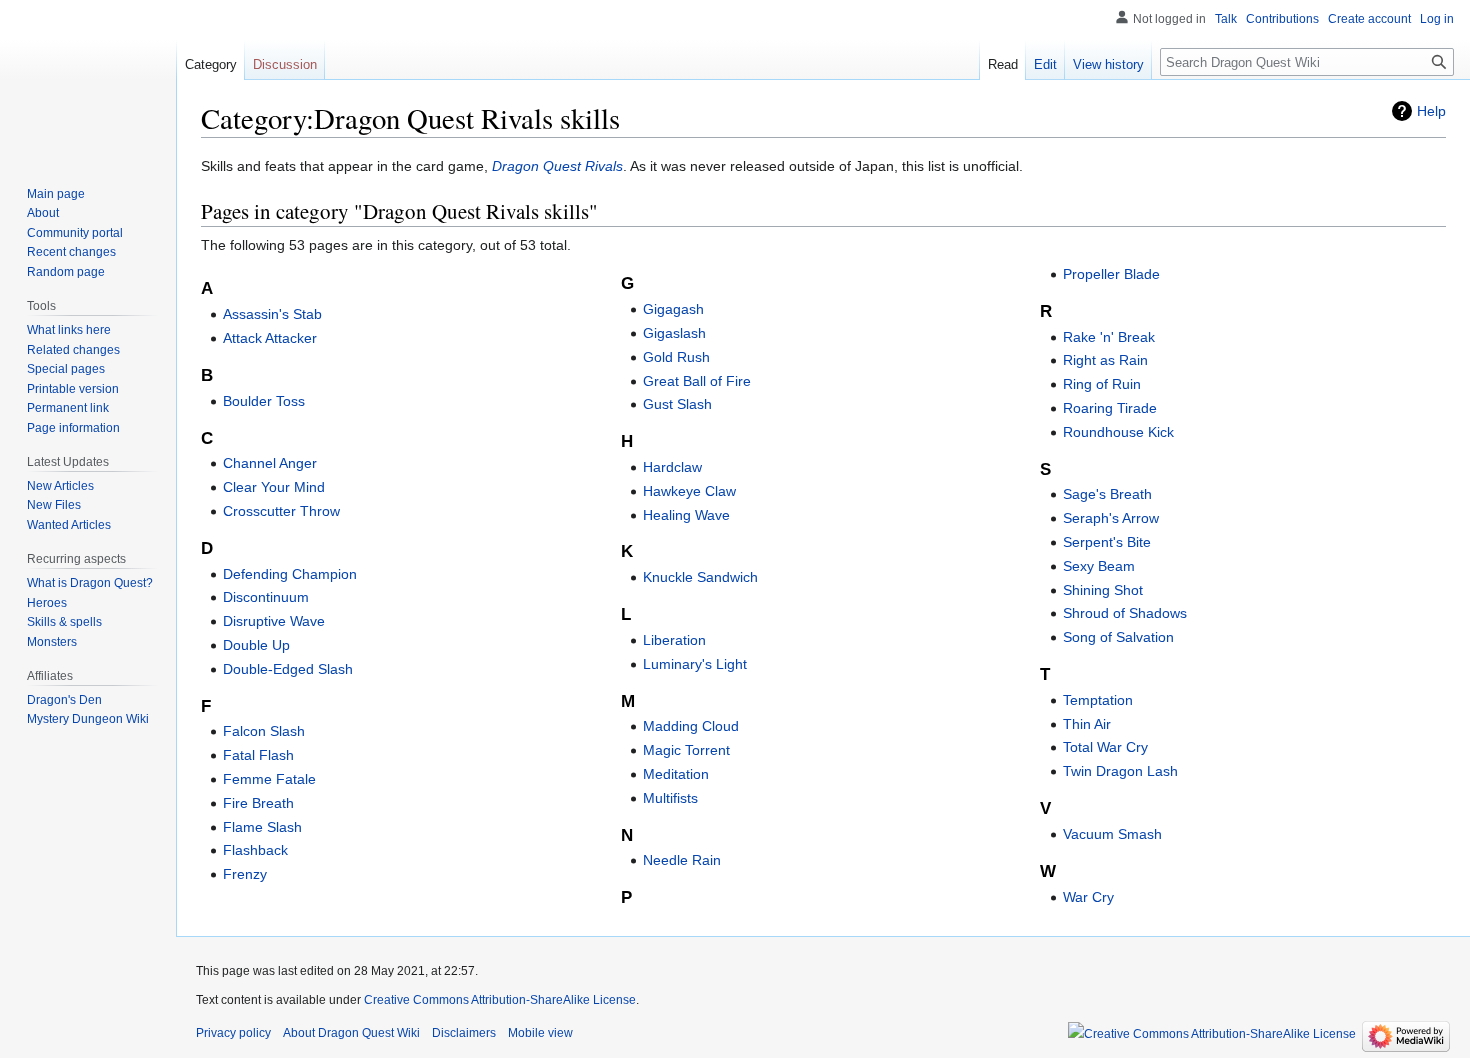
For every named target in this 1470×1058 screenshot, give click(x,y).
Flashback (255, 850)
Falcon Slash (264, 731)
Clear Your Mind (274, 487)
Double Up (256, 645)
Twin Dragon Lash (1120, 771)
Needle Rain (682, 860)
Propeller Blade (1111, 274)
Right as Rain (1105, 360)
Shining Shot (1103, 590)
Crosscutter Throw (281, 511)
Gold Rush (676, 357)
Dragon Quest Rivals (557, 166)
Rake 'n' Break (1109, 337)
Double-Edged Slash (288, 669)
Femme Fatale (269, 779)
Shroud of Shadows (1125, 613)
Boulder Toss (264, 401)
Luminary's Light (695, 664)
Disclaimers (464, 1033)
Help (1431, 111)
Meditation (676, 774)
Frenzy (245, 874)
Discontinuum (266, 597)
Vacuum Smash (1112, 834)
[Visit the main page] (88, 80)
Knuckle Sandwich (700, 577)
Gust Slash (677, 404)
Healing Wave (686, 515)
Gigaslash (674, 333)
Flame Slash (262, 827)
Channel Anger (270, 463)
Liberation (674, 640)
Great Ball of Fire (697, 381)
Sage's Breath (1107, 494)
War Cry (1088, 897)
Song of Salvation (1118, 637)
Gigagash (673, 309)
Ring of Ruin (1102, 384)
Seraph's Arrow (1111, 518)
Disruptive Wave (274, 621)
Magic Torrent (686, 750)
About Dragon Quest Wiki (351, 1033)
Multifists (670, 798)
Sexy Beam (1099, 566)
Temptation (1098, 700)
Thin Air (1087, 724)
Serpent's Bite (1107, 542)
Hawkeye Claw (689, 491)
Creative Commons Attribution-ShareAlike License (500, 1000)
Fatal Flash (258, 755)
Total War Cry (1105, 747)
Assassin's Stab (272, 314)
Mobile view (540, 1033)
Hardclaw (672, 467)
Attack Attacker (270, 338)
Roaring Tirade (1110, 408)
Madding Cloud (691, 726)
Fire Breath (258, 803)
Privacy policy (233, 1033)
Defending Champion (290, 574)
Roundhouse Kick (1118, 432)
